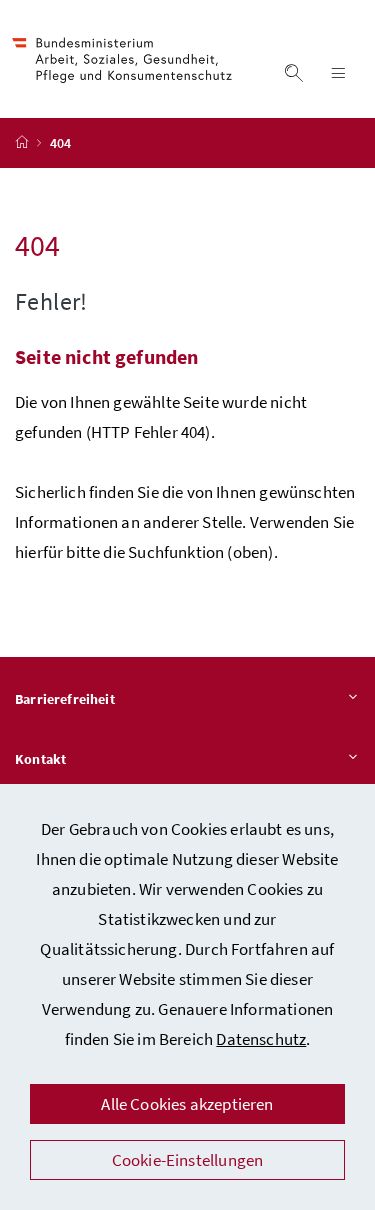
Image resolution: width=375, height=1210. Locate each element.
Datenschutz (261, 1039)
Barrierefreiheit (65, 699)
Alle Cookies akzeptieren (187, 1104)
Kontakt (40, 759)
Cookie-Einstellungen (188, 1160)
